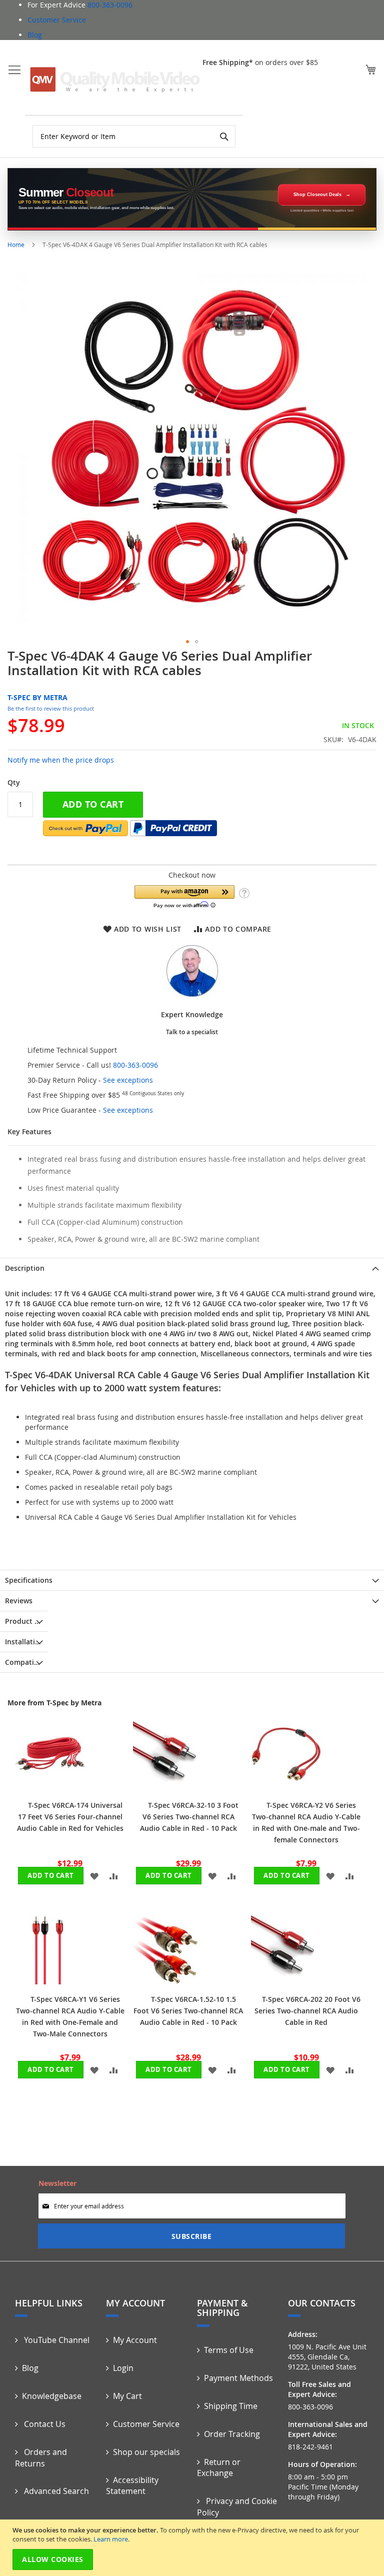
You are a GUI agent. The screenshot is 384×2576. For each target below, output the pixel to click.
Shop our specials (146, 2452)
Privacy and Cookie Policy (237, 2507)
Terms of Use (229, 2350)
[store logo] (115, 80)
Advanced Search (55, 2491)
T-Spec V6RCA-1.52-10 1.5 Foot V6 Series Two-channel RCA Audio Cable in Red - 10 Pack (188, 2011)
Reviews (19, 1601)
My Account (135, 2340)
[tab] (192, 1268)
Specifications (29, 1580)
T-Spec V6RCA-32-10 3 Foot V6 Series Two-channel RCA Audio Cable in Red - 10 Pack (189, 1817)
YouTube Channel (56, 2340)
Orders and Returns (41, 2458)
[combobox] (134, 136)
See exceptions (128, 1080)
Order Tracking (232, 2434)
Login (123, 2368)
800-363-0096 (110, 5)
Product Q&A (26, 1621)
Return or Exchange (219, 2468)
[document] (193, 2548)
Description (25, 1268)
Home (16, 245)
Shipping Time (231, 2406)
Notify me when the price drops (61, 760)
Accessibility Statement (132, 2486)
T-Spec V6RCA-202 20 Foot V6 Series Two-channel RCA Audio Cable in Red (307, 2011)
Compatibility (26, 1662)
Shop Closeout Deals (317, 195)
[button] (187, 642)
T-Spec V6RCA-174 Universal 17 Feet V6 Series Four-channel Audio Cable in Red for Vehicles (70, 1817)
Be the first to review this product (51, 708)
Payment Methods (238, 2378)
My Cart (127, 2396)
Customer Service (57, 20)
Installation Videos (26, 1642)
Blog (35, 35)
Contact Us (44, 2424)
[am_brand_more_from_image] (50, 1788)
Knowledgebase (52, 2396)
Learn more (111, 2539)
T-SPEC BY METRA (37, 697)
